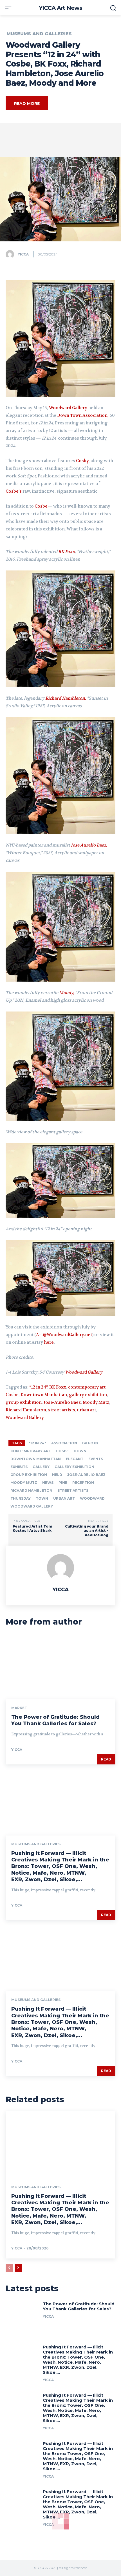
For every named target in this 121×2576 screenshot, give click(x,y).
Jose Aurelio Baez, (89, 845)
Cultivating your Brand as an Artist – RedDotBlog (87, 1531)
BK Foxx (67, 552)
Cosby (82, 461)
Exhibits (19, 1467)
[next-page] (18, 2268)
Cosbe (41, 506)
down (80, 1451)
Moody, (67, 993)
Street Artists (73, 1490)
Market (19, 1708)
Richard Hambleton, (66, 698)
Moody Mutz (96, 1402)
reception (83, 1483)
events (96, 1459)
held (57, 1475)
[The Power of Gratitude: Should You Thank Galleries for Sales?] (60, 1666)
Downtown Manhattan (44, 1395)
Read (106, 1759)
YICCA (23, 254)
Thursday (21, 1498)
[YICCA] (11, 254)
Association (64, 1443)
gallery (41, 1467)
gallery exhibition (88, 1395)
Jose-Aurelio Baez (62, 1402)
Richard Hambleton (26, 1410)
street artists (62, 1410)
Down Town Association (82, 415)
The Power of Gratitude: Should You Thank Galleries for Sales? (55, 1720)
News (48, 1483)
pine (63, 1483)
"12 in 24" (37, 1443)
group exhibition (24, 1402)
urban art (87, 1410)
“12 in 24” (38, 1387)
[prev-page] (9, 2268)
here (49, 1342)
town (42, 1498)
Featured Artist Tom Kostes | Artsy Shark (32, 1529)
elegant (75, 1459)
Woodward (92, 1498)
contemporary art (87, 1387)
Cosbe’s (14, 491)
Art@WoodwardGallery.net (64, 1335)
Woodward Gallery (68, 408)
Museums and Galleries (39, 34)
